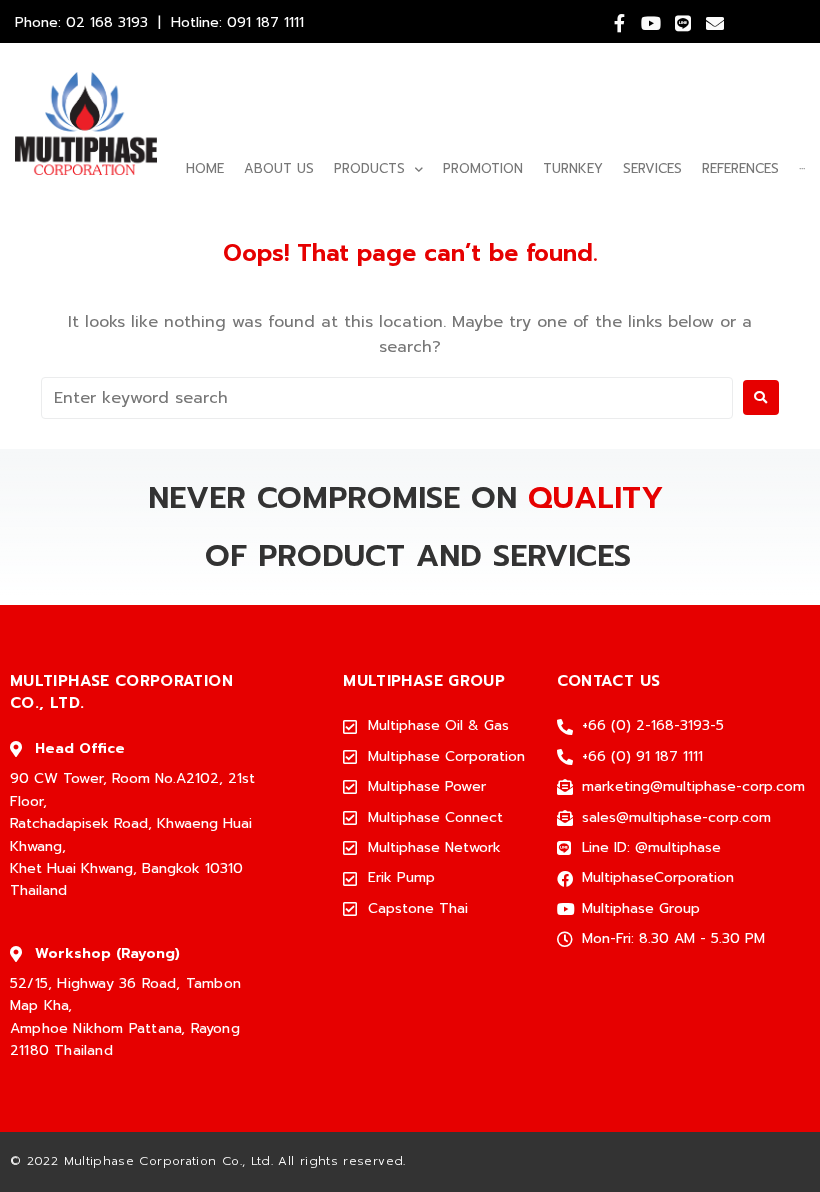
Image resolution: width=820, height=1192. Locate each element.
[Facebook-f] (619, 23)
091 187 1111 (265, 22)
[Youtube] (651, 23)
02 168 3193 (107, 22)
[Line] (683, 23)
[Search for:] (387, 398)
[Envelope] (715, 23)
